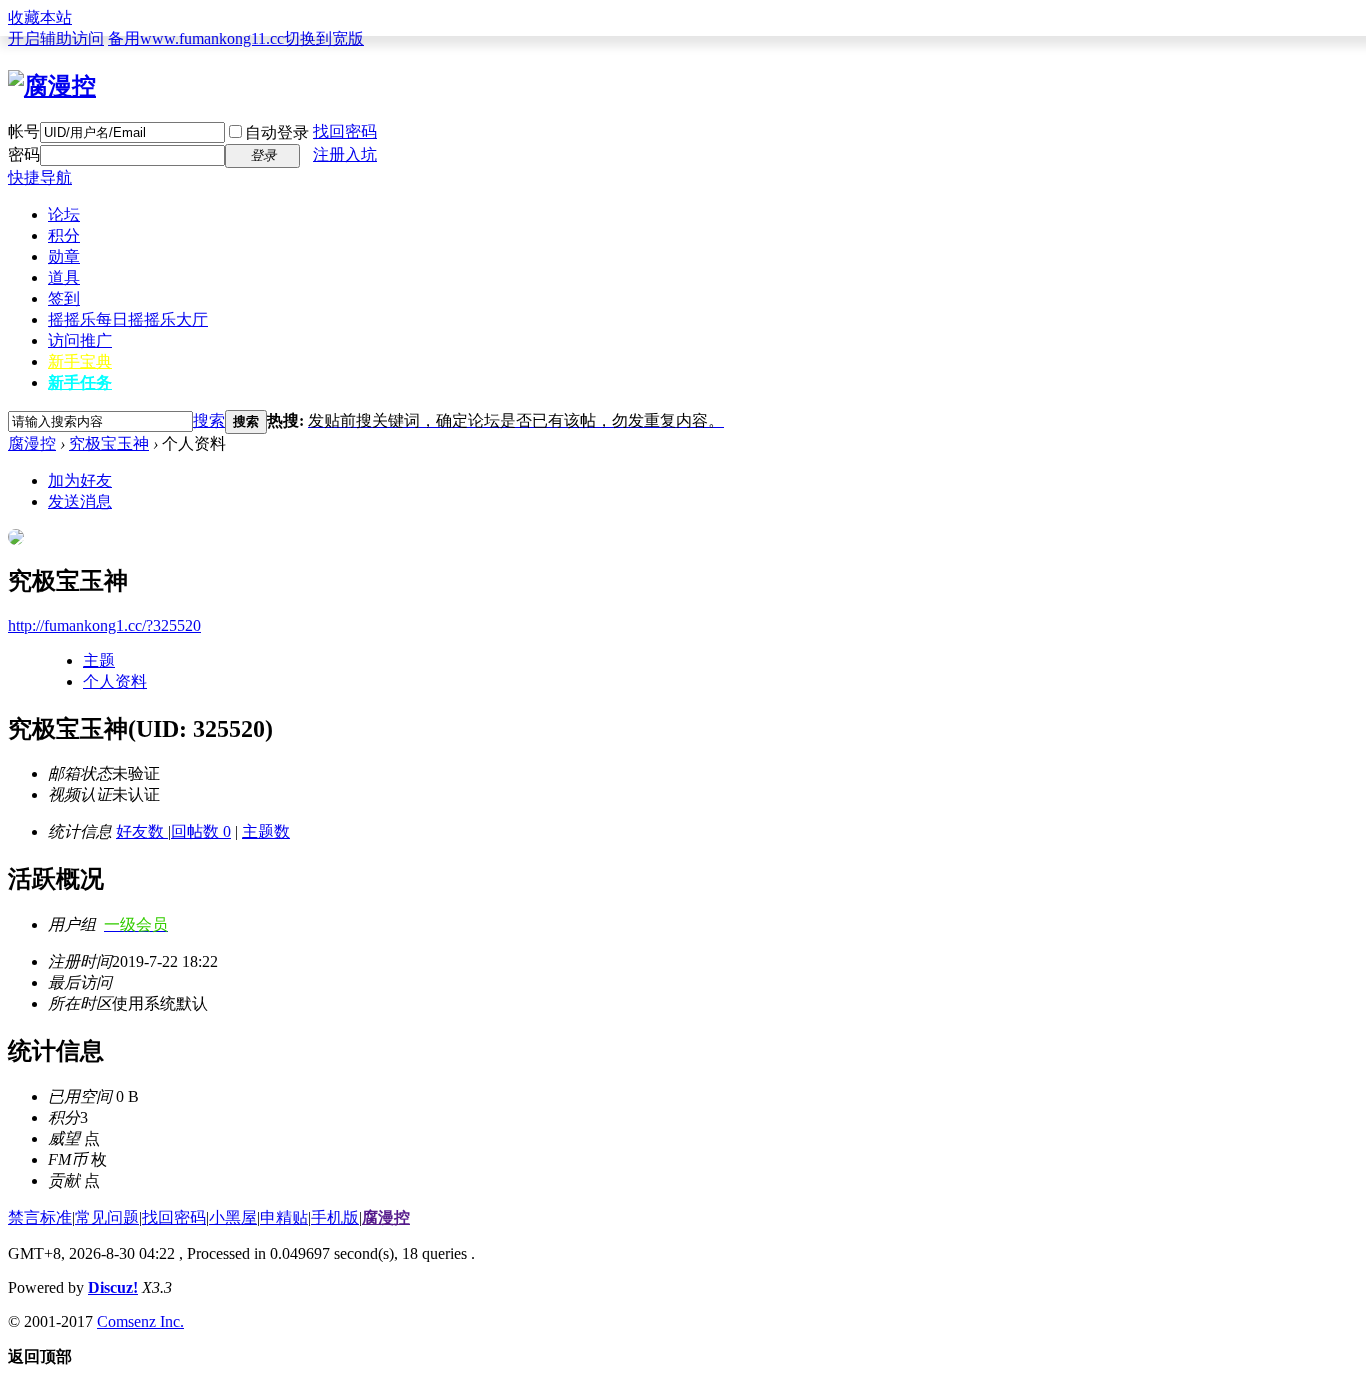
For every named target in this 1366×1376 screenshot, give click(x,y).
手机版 (335, 1217)
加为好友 (80, 480)
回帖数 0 (201, 831)
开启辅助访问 (56, 38)
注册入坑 (345, 154)
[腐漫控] (52, 86)
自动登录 (277, 132)
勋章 (64, 256)
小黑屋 (233, 1217)
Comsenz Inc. (140, 1321)
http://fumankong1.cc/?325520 (104, 625)
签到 (64, 298)
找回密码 (345, 131)
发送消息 (80, 501)
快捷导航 (40, 177)
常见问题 (107, 1217)
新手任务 (80, 382)
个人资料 (115, 681)
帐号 (24, 131)
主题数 (266, 831)
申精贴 (284, 1217)
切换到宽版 (324, 38)
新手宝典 (80, 361)
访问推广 (80, 340)
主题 (99, 660)
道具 (64, 277)
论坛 (64, 214)
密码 (24, 154)
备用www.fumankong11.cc (196, 38)
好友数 (142, 831)
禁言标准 (40, 1217)
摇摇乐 (128, 319)
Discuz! (113, 1287)
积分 (64, 235)
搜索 (209, 420)
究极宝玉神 (109, 443)
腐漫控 (32, 443)
